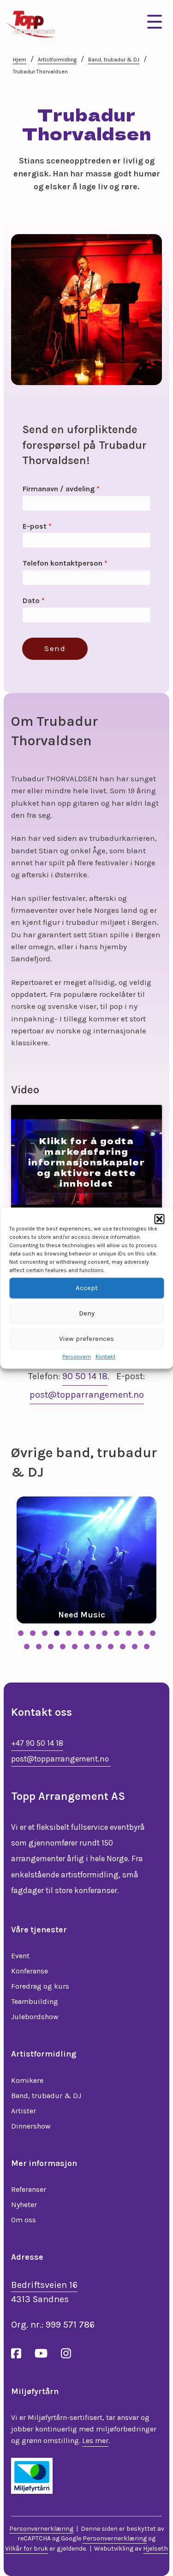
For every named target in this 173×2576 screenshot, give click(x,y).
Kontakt (105, 1357)
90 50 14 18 (85, 1376)
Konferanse (30, 1971)
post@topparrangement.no (87, 1395)
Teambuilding (35, 2001)
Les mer (95, 2440)
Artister (24, 2111)
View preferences (86, 1339)
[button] (159, 1219)
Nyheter (24, 2205)
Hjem (20, 60)
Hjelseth (155, 2549)
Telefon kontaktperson (65, 563)
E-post (37, 526)
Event (20, 1956)
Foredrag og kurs (40, 1986)
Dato (34, 600)
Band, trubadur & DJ (114, 60)
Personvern (77, 1357)
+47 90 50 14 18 (37, 1743)
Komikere (27, 2080)
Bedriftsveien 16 (44, 2285)
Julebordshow (35, 2017)
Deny (87, 1313)
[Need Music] (86, 1560)
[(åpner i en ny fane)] (32, 2475)
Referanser (29, 2189)
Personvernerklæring (41, 2529)
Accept (87, 1288)
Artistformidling (57, 60)
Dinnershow (31, 2126)
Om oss (24, 2220)
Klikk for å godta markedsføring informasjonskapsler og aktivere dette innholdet (87, 1161)
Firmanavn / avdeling (61, 489)
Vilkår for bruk (27, 2549)
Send (55, 648)
